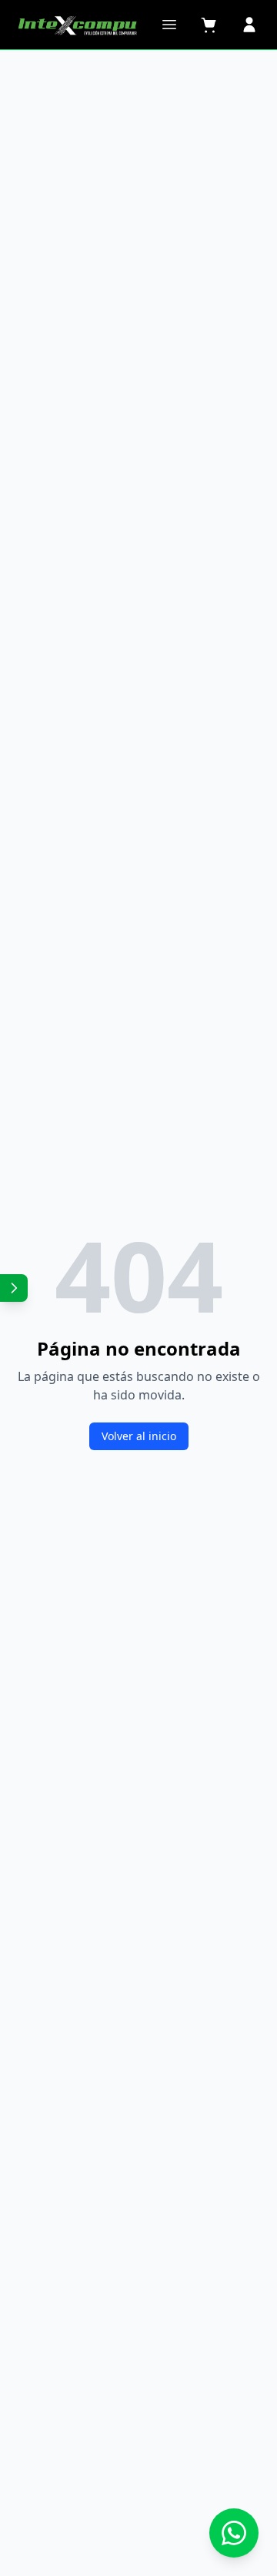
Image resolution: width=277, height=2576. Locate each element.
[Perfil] (249, 25)
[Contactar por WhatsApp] (234, 2533)
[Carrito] (209, 25)
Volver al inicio (139, 1436)
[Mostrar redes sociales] (14, 1288)
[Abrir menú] (169, 25)
